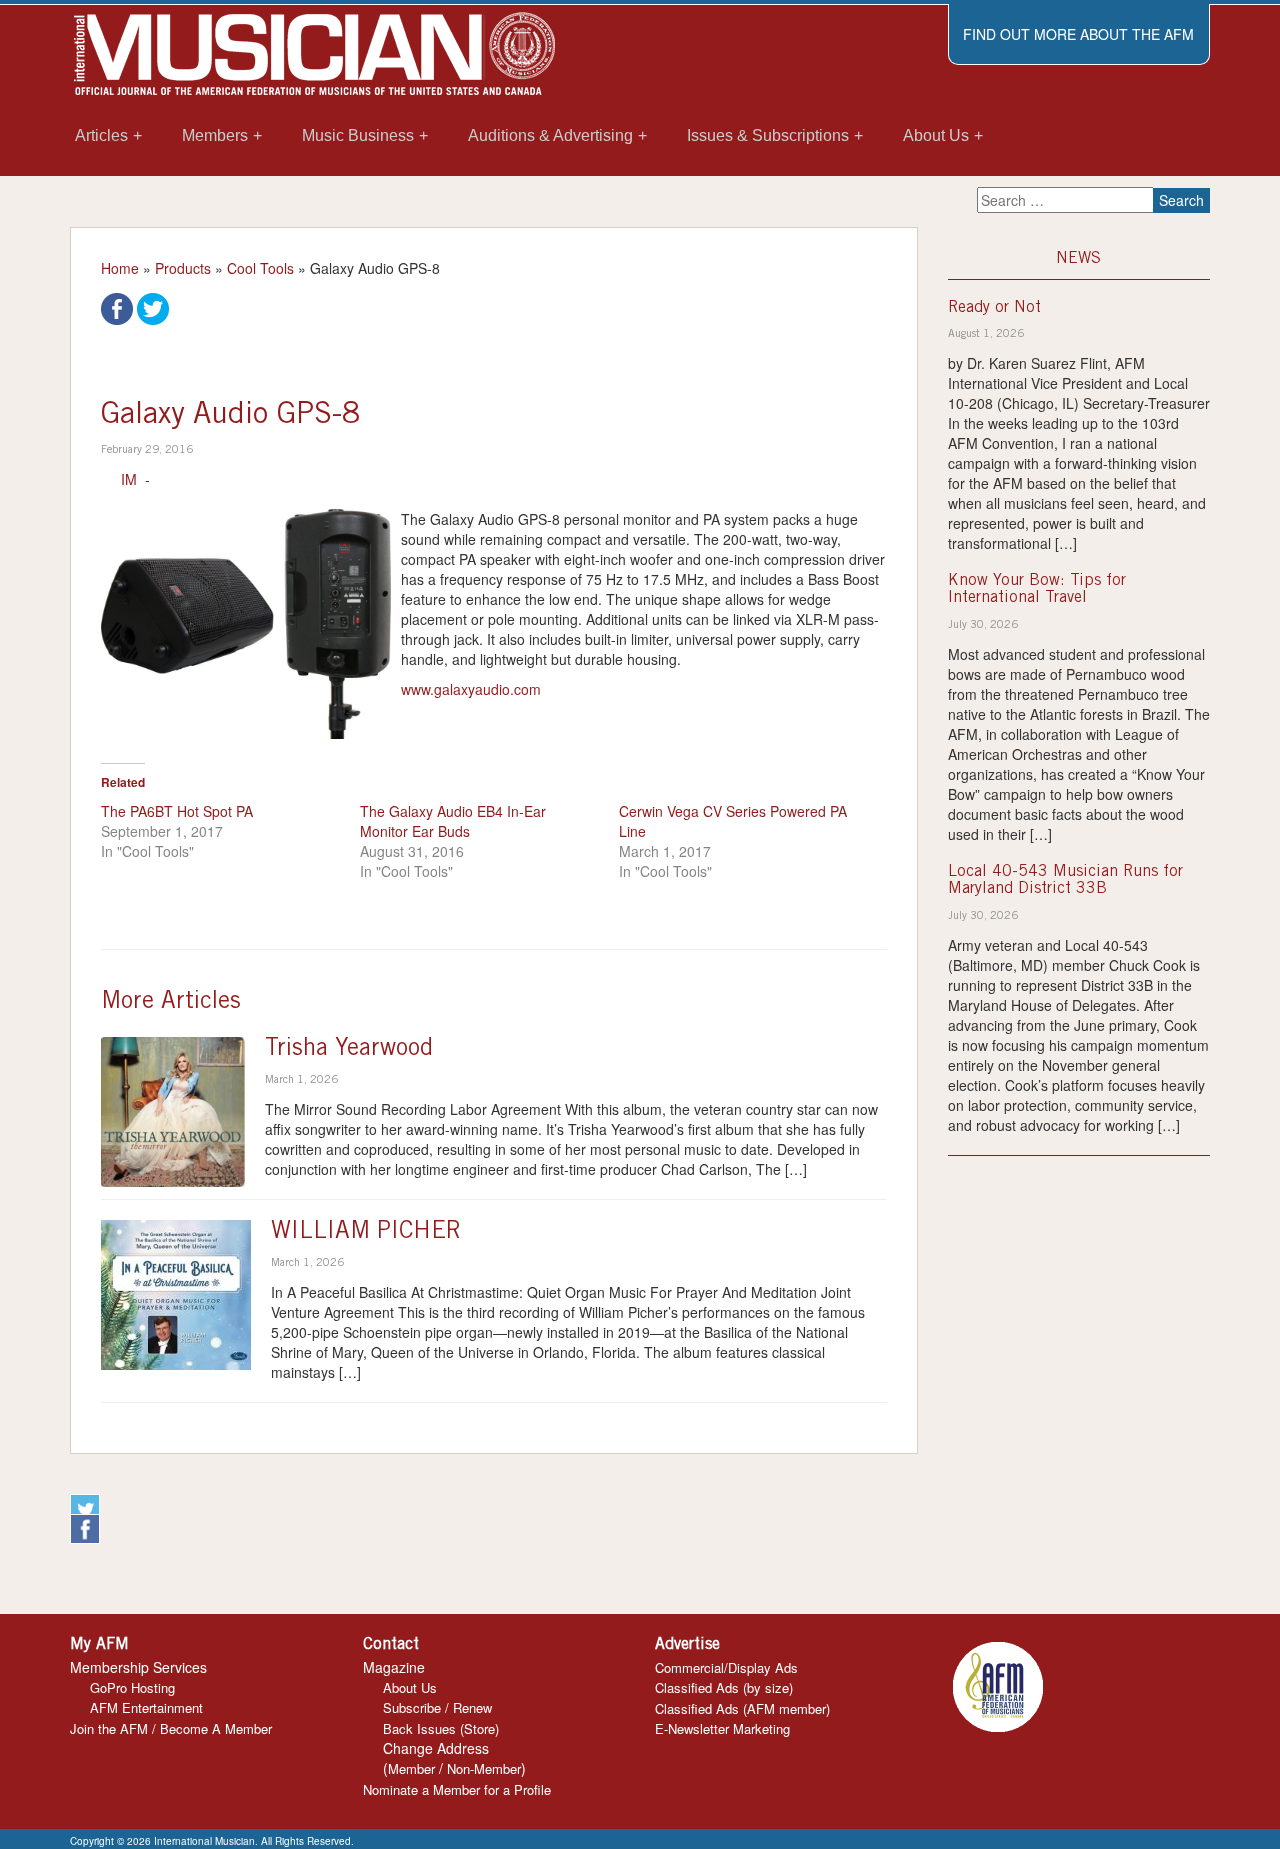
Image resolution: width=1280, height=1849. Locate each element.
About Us (410, 1687)
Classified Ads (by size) (724, 1687)
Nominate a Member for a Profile (457, 1789)
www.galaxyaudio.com (471, 689)
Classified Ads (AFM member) (742, 1708)
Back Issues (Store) (441, 1728)
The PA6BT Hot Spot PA (177, 811)
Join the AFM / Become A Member (171, 1728)
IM (129, 479)
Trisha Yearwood (349, 1050)
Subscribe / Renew (437, 1707)
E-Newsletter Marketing (722, 1728)
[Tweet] (153, 307)
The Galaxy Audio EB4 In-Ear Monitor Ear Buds (453, 821)
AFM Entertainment (146, 1707)
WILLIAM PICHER (366, 1233)
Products (183, 268)
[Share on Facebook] (117, 307)
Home (120, 268)
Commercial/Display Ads (726, 1667)
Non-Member (484, 1768)
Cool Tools (260, 268)
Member (411, 1768)
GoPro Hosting (132, 1687)
